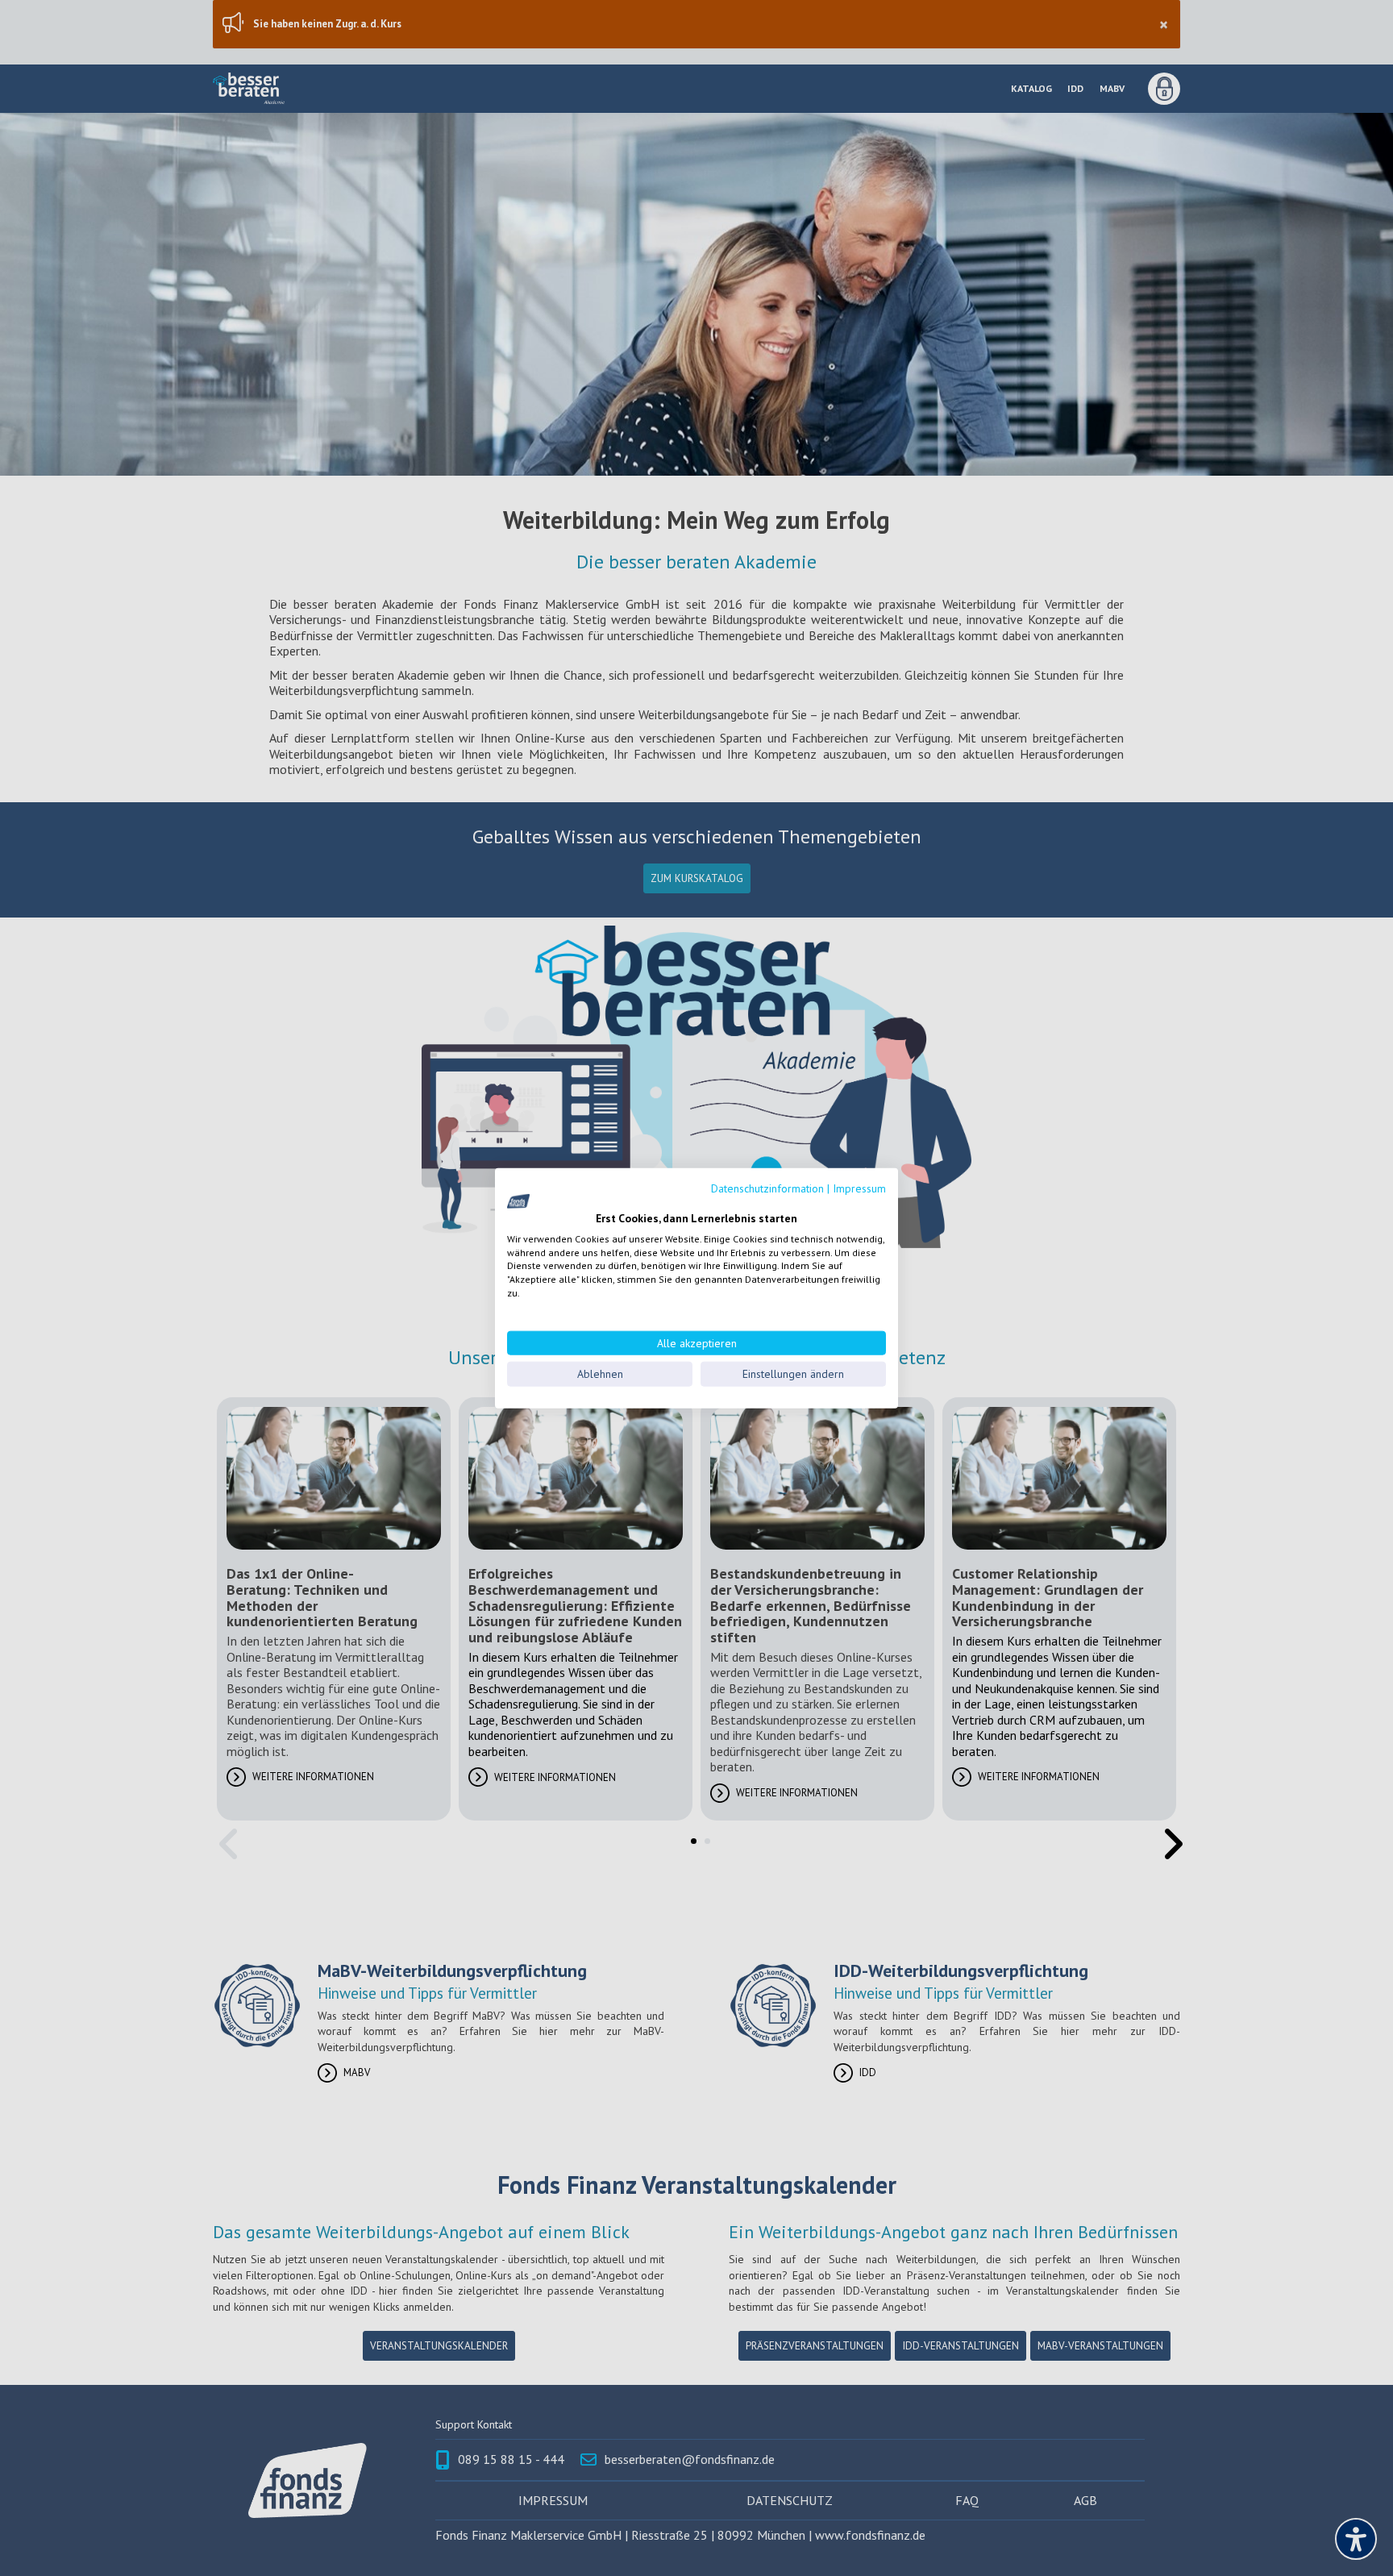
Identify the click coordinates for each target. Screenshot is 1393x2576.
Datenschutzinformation (767, 1188)
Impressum (859, 1188)
